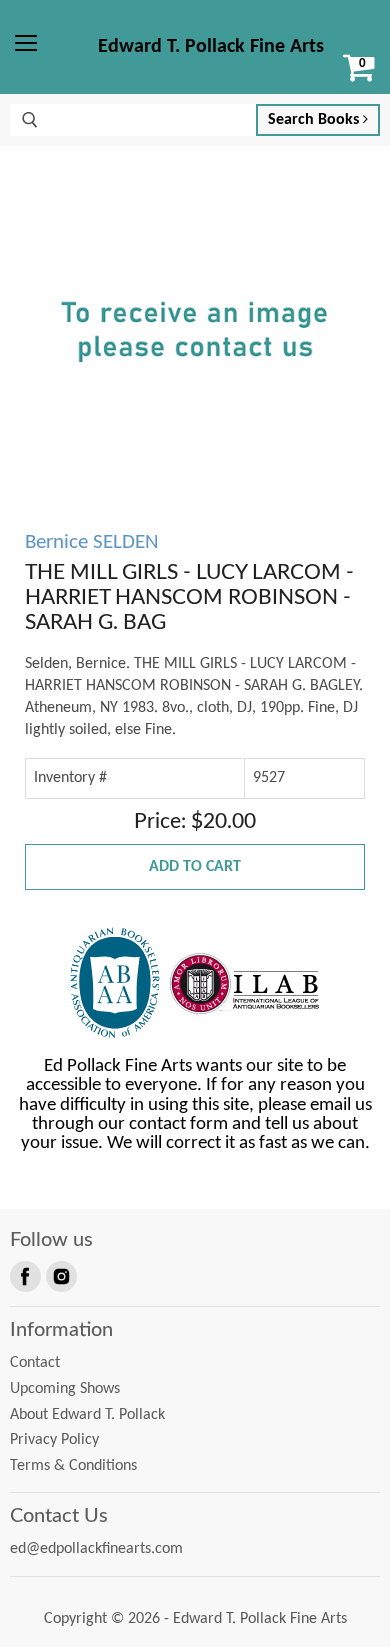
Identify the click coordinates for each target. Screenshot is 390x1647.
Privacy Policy (54, 1440)
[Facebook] (24, 1275)
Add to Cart (195, 867)
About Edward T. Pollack (87, 1415)
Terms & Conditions (73, 1466)
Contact (35, 1363)
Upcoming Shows (65, 1389)
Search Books (315, 120)
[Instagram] (60, 1275)
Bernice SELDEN (92, 542)
